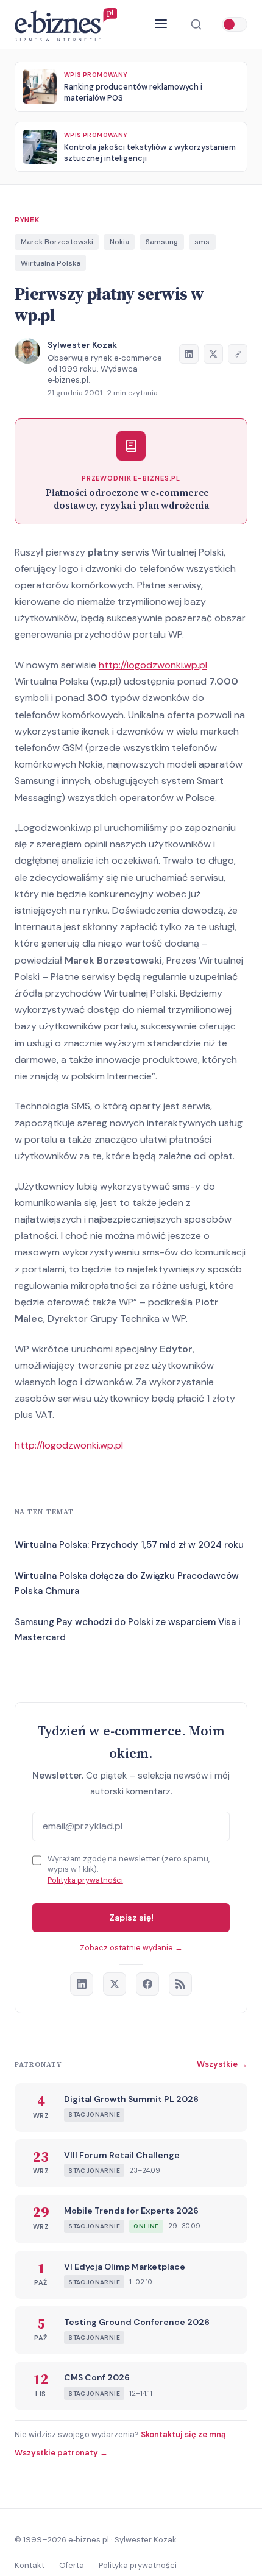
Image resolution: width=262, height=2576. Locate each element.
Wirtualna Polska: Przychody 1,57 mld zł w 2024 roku (129, 1545)
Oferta (72, 2565)
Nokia (119, 242)
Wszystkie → (222, 2064)
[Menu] (161, 25)
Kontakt (30, 2565)
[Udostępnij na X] (213, 354)
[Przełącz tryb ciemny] (235, 24)
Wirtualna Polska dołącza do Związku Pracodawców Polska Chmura (127, 1584)
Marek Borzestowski (57, 242)
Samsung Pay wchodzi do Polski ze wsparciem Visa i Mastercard (127, 1630)
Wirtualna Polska (51, 263)
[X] (115, 1984)
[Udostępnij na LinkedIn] (189, 354)
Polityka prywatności (85, 1880)
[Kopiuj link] (238, 354)
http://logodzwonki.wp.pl (153, 665)
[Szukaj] (196, 24)
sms (202, 242)
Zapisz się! (131, 1918)
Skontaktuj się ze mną (183, 2434)
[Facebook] (147, 1984)
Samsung (162, 242)
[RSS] (180, 1984)
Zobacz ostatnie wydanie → (131, 1948)
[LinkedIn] (82, 1984)
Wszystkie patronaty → (61, 2453)
